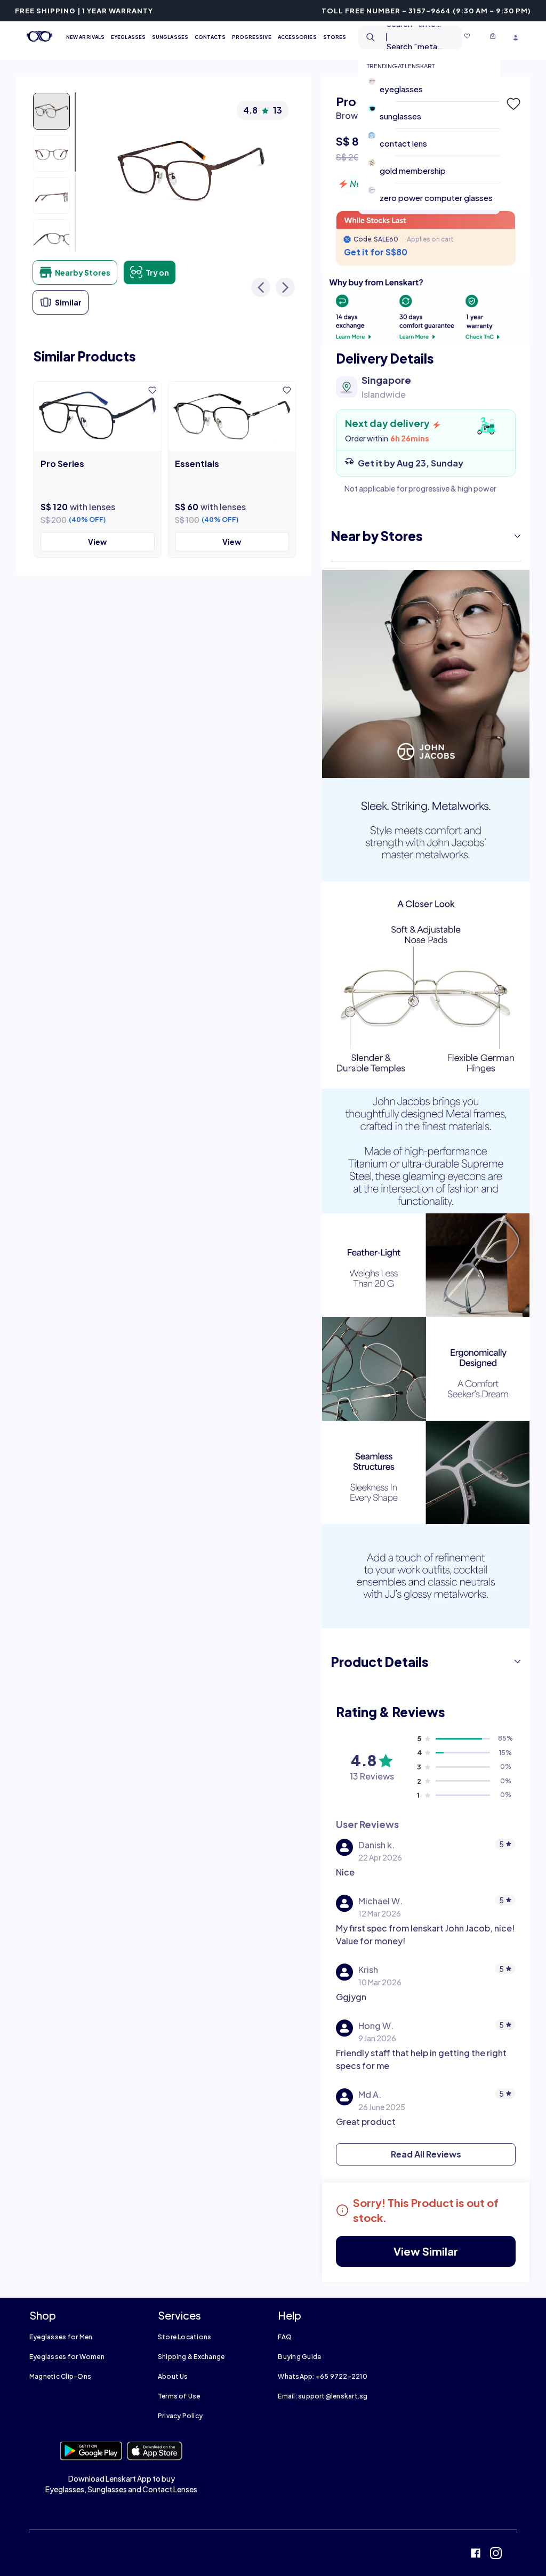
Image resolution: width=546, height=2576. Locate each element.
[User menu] (516, 37)
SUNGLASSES (170, 37)
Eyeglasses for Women (67, 2357)
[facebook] (476, 2554)
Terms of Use (179, 2396)
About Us (173, 2376)
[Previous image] (261, 287)
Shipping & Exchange (191, 2357)
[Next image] (285, 287)
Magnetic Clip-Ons (60, 2376)
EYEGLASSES (128, 37)
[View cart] (493, 37)
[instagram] (496, 2554)
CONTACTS (210, 37)
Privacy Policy (180, 2416)
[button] (512, 104)
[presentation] (426, 309)
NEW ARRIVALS (85, 37)
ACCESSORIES (297, 37)
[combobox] (402, 37)
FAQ (285, 2337)
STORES (335, 37)
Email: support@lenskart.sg (323, 2396)
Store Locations (185, 2337)
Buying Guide (299, 2357)
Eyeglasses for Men (61, 2337)
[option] (433, 88)
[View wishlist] (467, 37)
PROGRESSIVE (252, 37)
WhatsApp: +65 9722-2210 (323, 2376)
